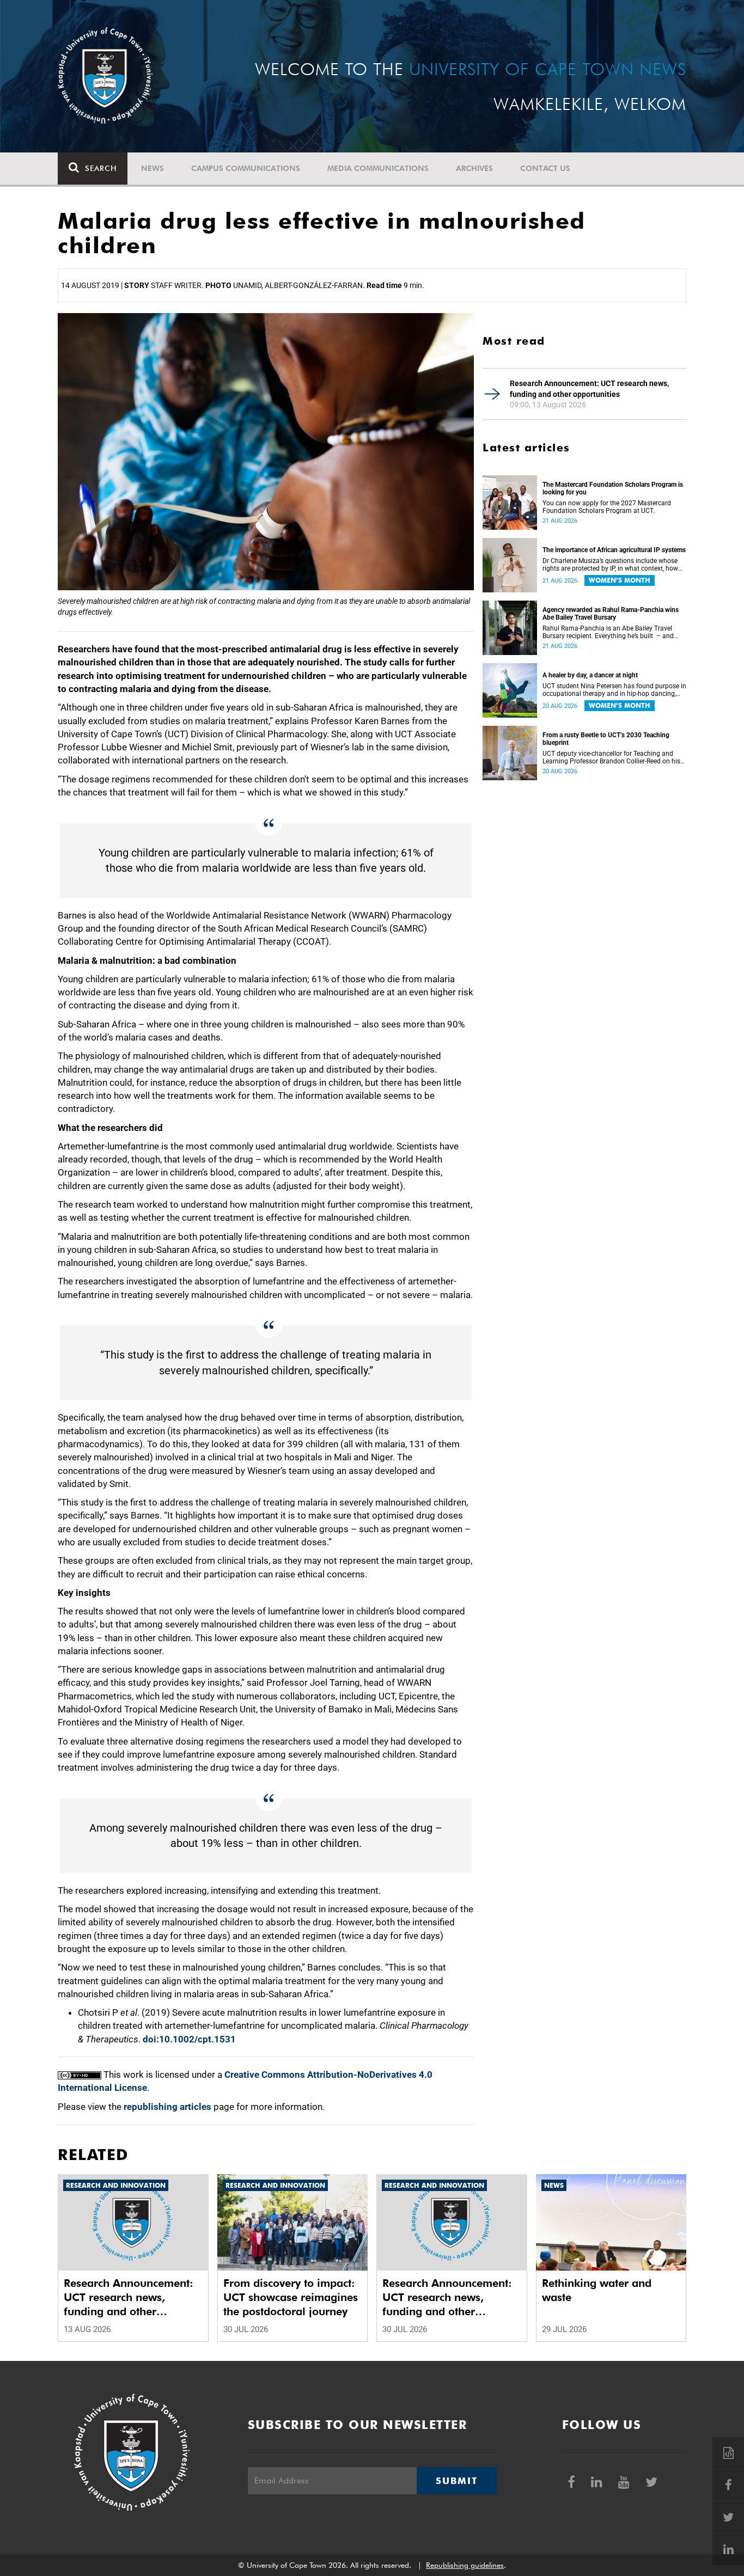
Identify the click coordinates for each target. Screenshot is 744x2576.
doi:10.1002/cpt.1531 (189, 2039)
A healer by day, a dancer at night (590, 675)
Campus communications (246, 168)
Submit (456, 2481)
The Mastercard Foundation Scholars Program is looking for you (613, 488)
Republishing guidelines (465, 2565)
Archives (474, 168)
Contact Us (545, 168)
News (153, 168)
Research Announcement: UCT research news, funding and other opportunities (589, 389)
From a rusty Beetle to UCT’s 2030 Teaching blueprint (606, 739)
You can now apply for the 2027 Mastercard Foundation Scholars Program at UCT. (607, 507)
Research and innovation (116, 2185)
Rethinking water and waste (597, 2290)
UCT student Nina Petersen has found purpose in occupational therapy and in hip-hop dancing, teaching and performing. (614, 690)
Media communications (378, 168)
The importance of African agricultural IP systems (614, 550)
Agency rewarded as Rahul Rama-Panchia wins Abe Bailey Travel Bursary (611, 614)
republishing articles (167, 2107)
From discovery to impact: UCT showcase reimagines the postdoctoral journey (291, 2297)
